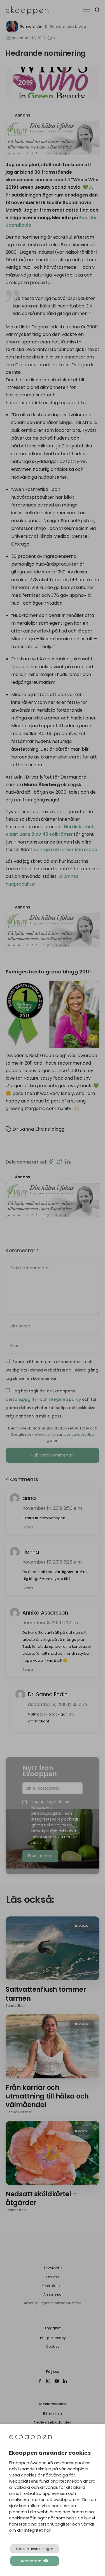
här (47, 2530)
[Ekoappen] (31, 2437)
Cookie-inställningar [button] (35, 2549)
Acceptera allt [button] (35, 2561)
